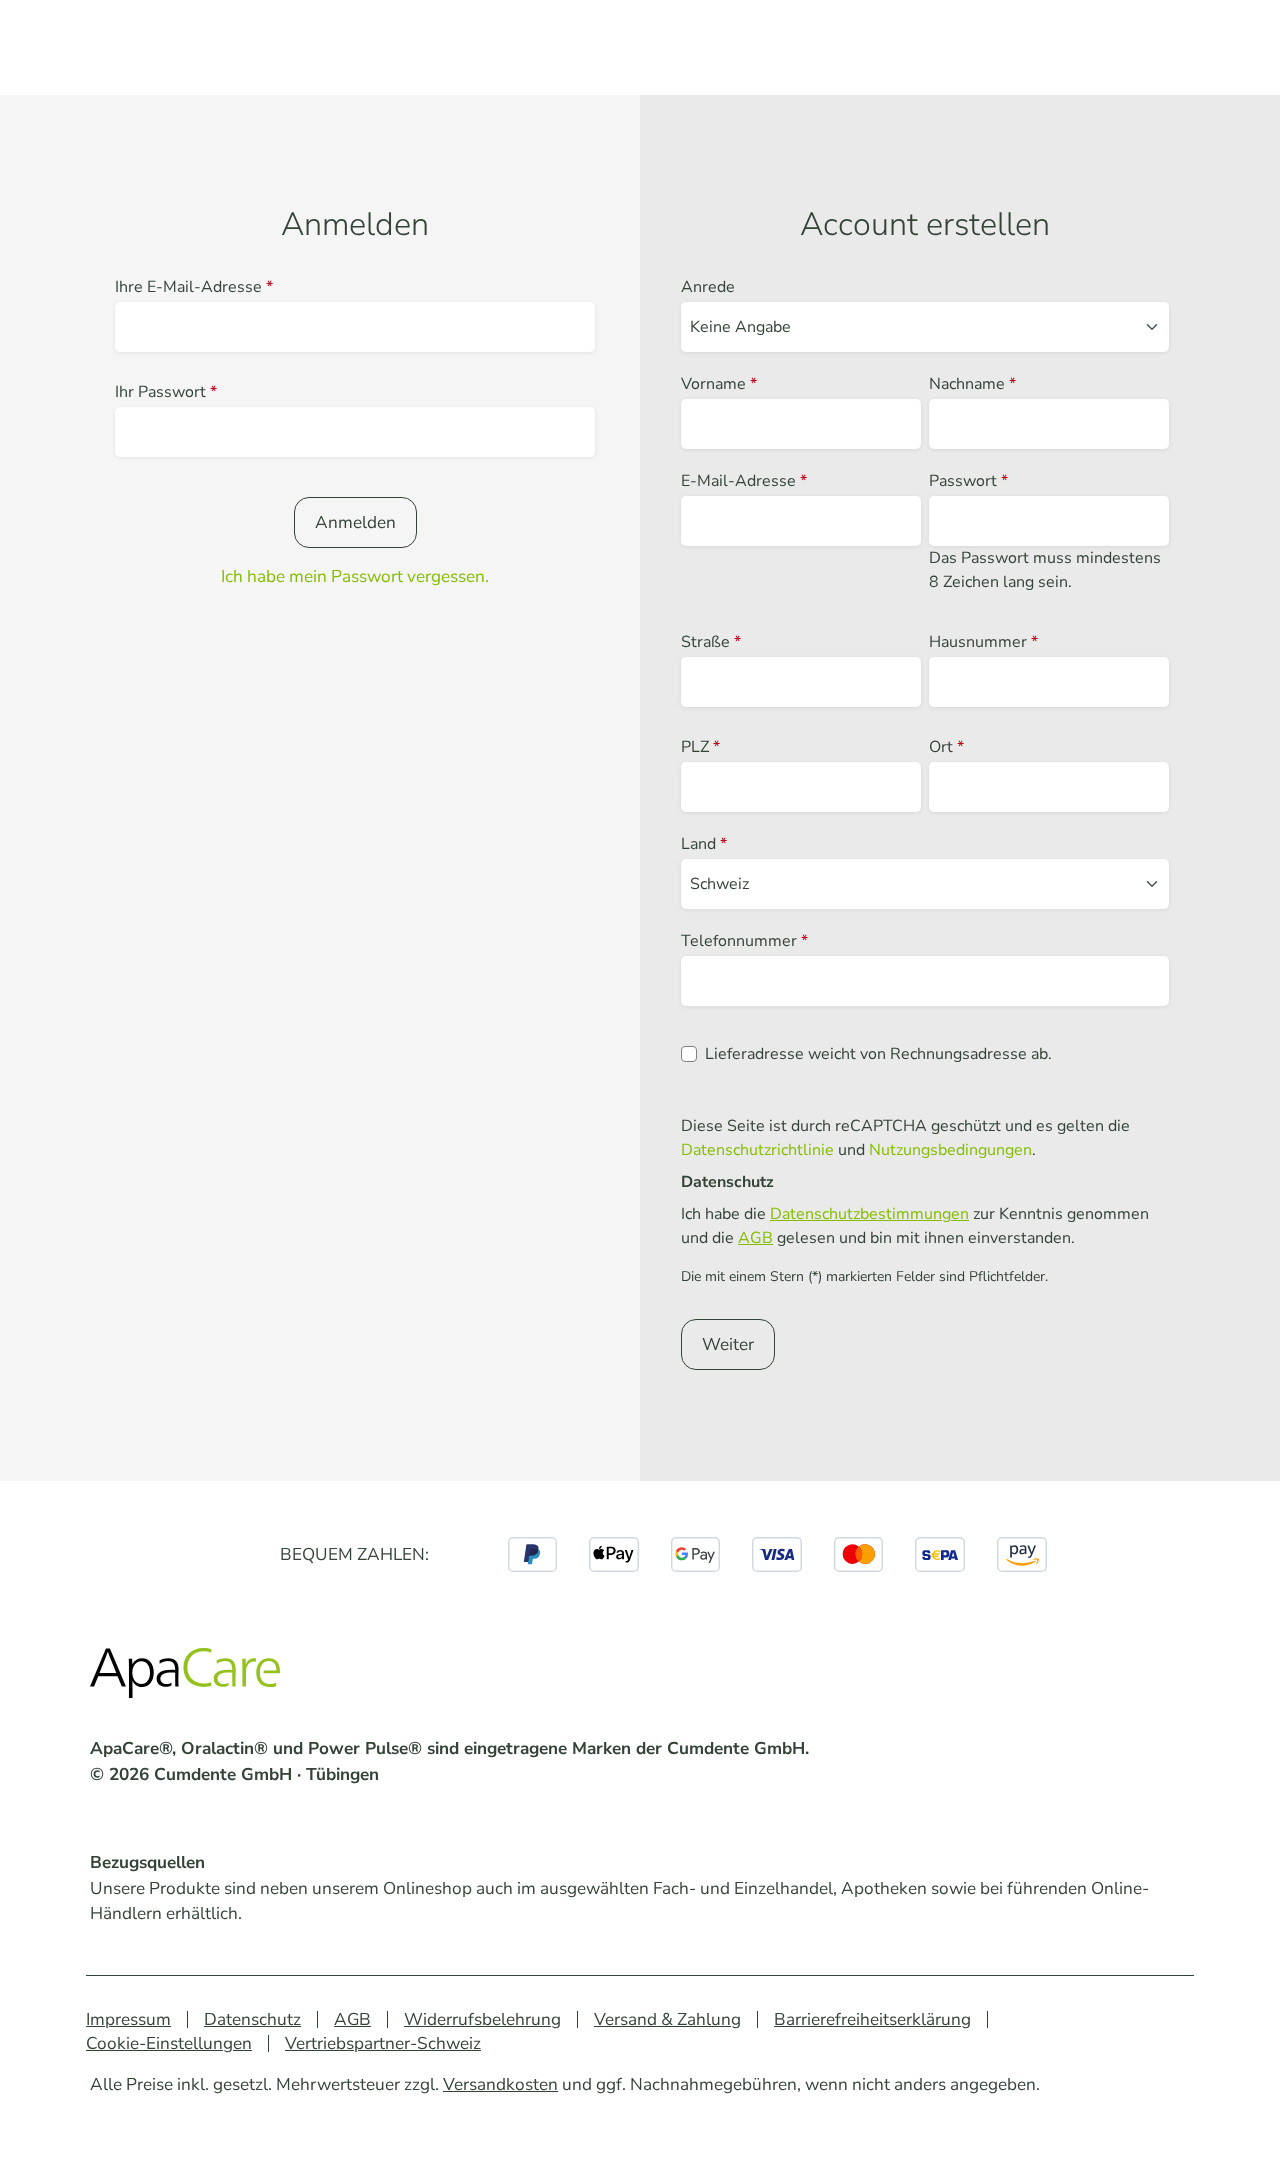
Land (704, 844)
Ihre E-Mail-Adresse (194, 287)
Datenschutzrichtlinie (757, 1150)
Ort (946, 747)
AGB (755, 1238)
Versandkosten (500, 2084)
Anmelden (355, 522)
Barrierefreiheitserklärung (872, 2019)
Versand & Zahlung (667, 2019)
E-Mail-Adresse (744, 481)
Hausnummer (983, 642)
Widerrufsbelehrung (482, 2019)
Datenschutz (252, 2019)
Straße (711, 642)
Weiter (728, 1344)
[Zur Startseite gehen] (190, 1678)
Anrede (708, 287)
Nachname (972, 384)
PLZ (700, 747)
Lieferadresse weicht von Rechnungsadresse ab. (878, 1054)
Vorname (719, 384)
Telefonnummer (744, 941)
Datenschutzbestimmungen (869, 1214)
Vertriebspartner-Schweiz (383, 2043)
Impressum (128, 2019)
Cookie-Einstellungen (169, 2043)
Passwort (968, 481)
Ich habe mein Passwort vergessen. (355, 576)
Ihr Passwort (166, 392)
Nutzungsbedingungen (950, 1150)
